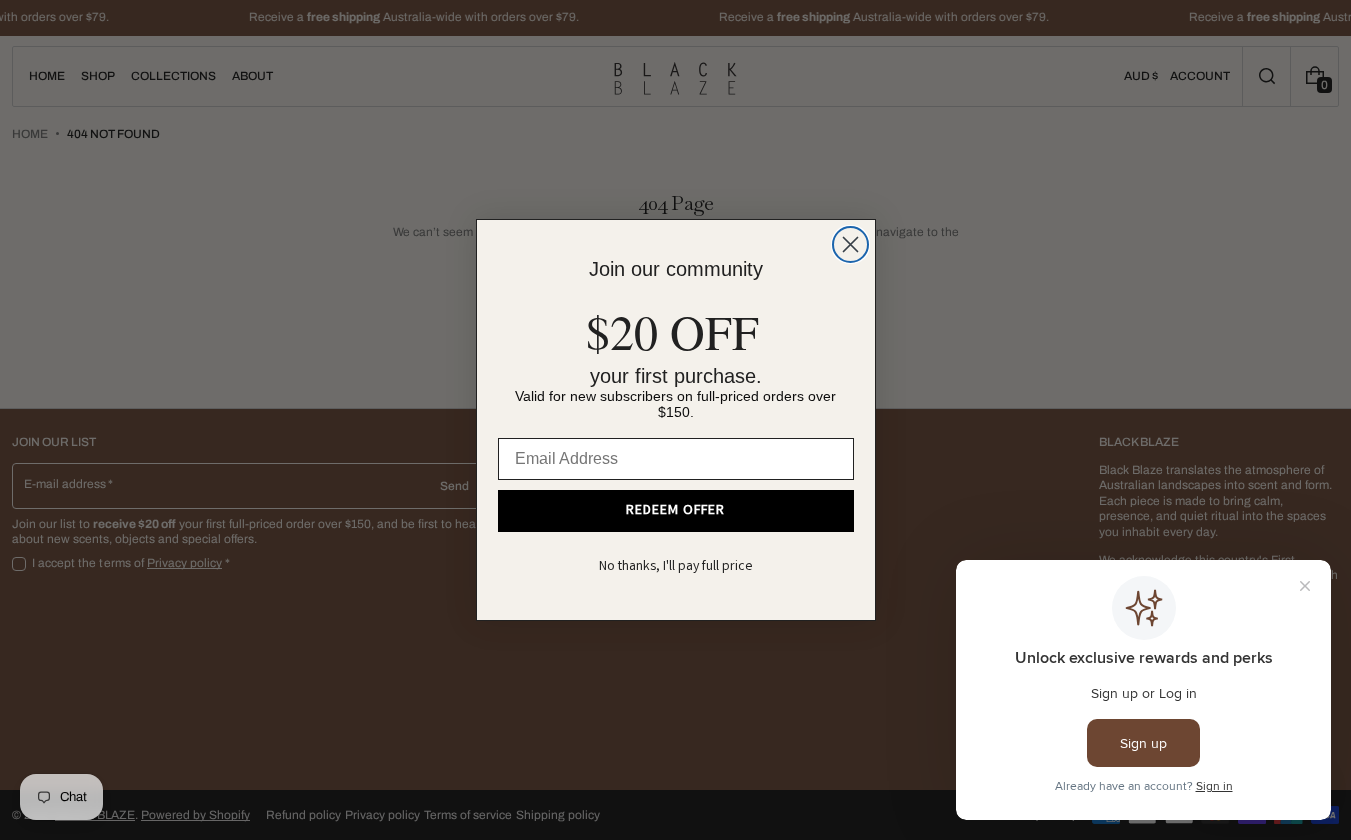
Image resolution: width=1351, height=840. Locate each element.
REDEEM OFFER (675, 511)
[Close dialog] (850, 244)
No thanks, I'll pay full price (676, 567)
